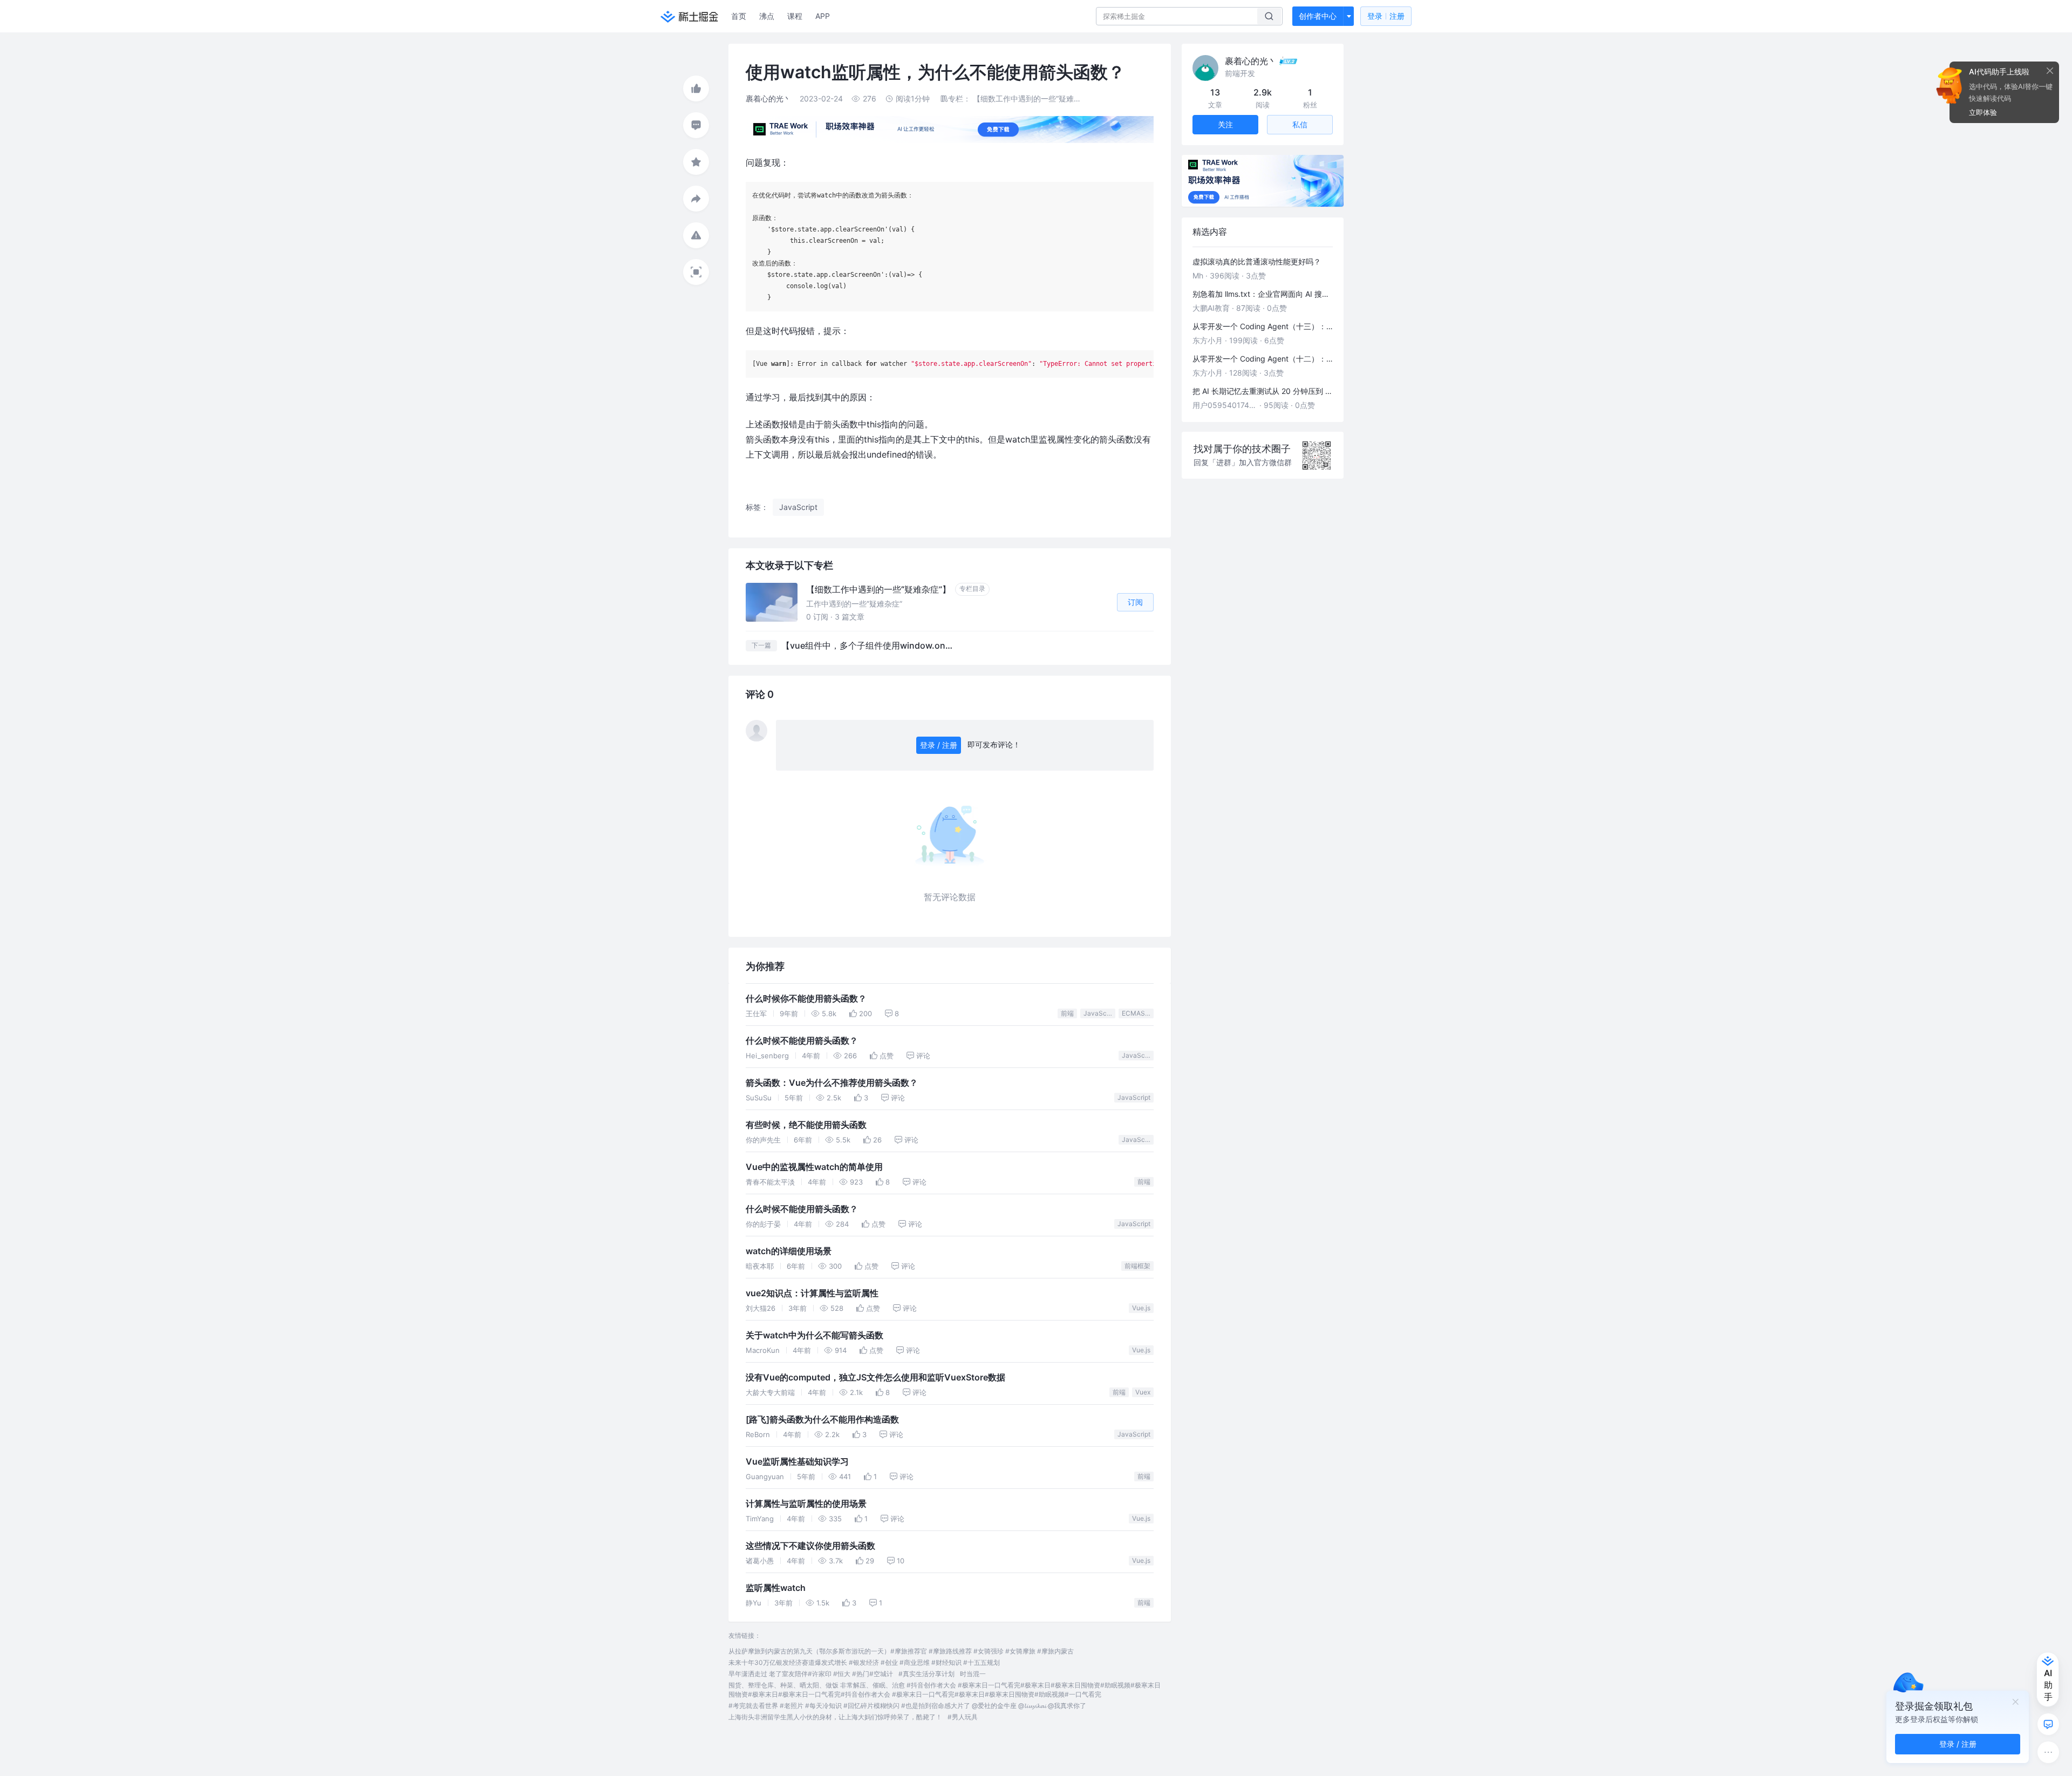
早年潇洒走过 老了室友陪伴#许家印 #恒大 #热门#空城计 (811, 1674)
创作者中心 (1318, 16)
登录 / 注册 (939, 745)
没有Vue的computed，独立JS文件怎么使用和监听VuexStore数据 (875, 1377)
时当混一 (973, 1674)
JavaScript (1099, 1013)
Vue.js (1141, 1308)
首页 (739, 16)
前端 (1067, 1013)
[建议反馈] (2048, 1724)
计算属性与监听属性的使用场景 (806, 1504)
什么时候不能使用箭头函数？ (802, 1041)
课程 (795, 16)
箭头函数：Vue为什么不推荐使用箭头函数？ (832, 1083)
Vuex (1143, 1392)
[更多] (2048, 1752)
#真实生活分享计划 (926, 1674)
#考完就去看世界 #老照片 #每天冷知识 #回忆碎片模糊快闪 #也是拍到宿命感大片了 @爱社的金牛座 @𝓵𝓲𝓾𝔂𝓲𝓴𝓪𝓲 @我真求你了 (907, 1706)
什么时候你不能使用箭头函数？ (806, 999)
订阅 (1135, 602)
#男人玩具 (963, 1717)
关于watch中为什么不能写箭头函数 (815, 1335)
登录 (1386, 16)
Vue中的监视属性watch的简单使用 (814, 1167)
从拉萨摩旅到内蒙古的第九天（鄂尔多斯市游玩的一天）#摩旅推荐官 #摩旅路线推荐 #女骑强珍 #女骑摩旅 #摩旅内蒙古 (901, 1651)
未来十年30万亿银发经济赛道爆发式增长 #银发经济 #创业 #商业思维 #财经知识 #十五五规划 (864, 1662)
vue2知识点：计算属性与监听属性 (812, 1293)
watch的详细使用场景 (789, 1251)
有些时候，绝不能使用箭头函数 (806, 1125)
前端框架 (1137, 1266)
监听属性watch (776, 1588)
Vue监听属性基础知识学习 (797, 1462)
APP (823, 16)
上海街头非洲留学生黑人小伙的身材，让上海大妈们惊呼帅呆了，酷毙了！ (835, 1717)
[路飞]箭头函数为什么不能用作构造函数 (822, 1420)
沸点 (767, 16)
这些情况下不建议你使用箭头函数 (810, 1546)
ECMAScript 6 (1138, 1013)
